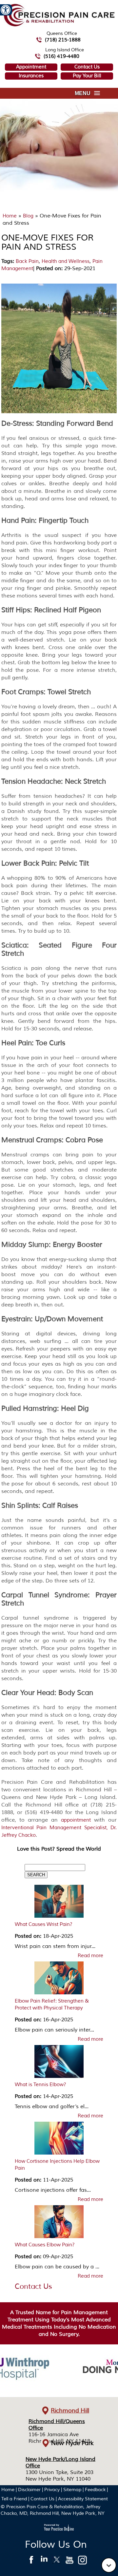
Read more (90, 1956)
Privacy (52, 2490)
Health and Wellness (66, 261)
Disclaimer (29, 2490)
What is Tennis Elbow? (40, 2085)
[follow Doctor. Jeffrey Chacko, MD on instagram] (82, 2562)
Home (10, 216)
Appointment (31, 67)
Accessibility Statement (83, 2499)
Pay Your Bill (87, 76)
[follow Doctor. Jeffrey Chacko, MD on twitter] (57, 2562)
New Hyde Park (72, 2443)
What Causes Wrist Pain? (44, 1924)
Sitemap (72, 2490)
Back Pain (27, 261)
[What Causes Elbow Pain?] (59, 2223)
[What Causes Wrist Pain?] (59, 1903)
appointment (76, 1820)
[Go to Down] (109, 2565)
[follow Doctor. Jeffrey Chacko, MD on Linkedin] (44, 2562)
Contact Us (87, 67)
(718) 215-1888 (63, 40)
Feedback (95, 2490)
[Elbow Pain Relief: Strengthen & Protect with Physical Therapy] (59, 1980)
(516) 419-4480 (61, 56)
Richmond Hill (70, 2411)
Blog (28, 216)
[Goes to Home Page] (59, 25)
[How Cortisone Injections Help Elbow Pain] (59, 2140)
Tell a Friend (14, 2499)
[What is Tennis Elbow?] (59, 2063)
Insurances (31, 76)
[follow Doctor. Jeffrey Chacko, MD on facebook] (31, 2562)
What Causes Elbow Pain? (45, 2245)
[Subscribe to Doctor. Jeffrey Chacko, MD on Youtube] (70, 2562)
